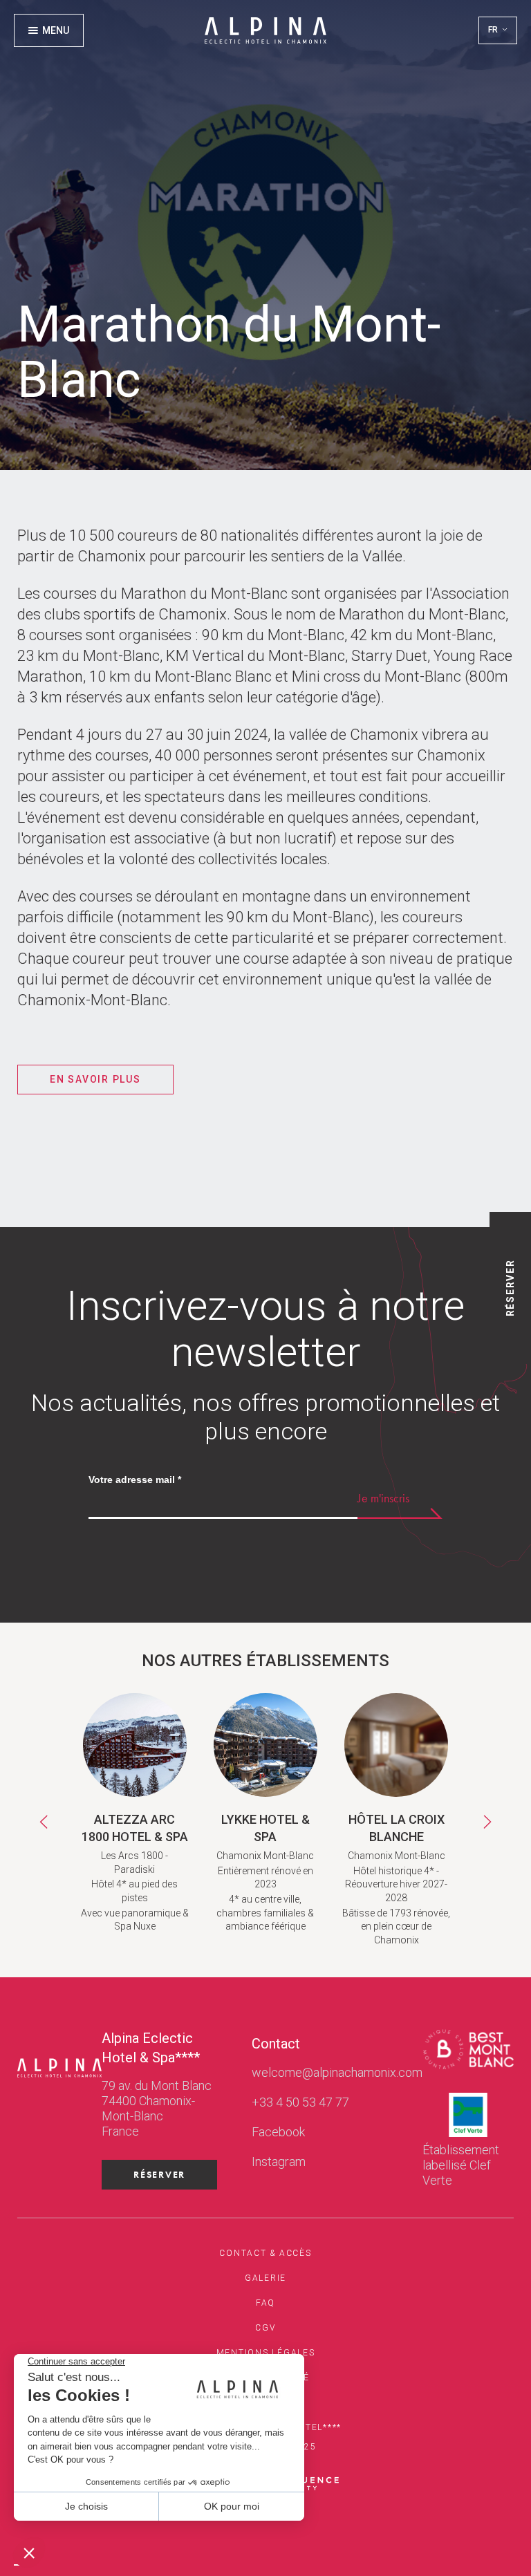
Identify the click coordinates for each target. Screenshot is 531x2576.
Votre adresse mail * (135, 1480)
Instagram (279, 2162)
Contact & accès (265, 2253)
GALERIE (265, 2278)
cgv (265, 2328)
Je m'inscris (383, 1498)
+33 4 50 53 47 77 (300, 2102)
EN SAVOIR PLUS (95, 1079)
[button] (498, 30)
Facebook (278, 2132)
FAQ (265, 2303)
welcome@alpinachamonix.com (337, 2072)
